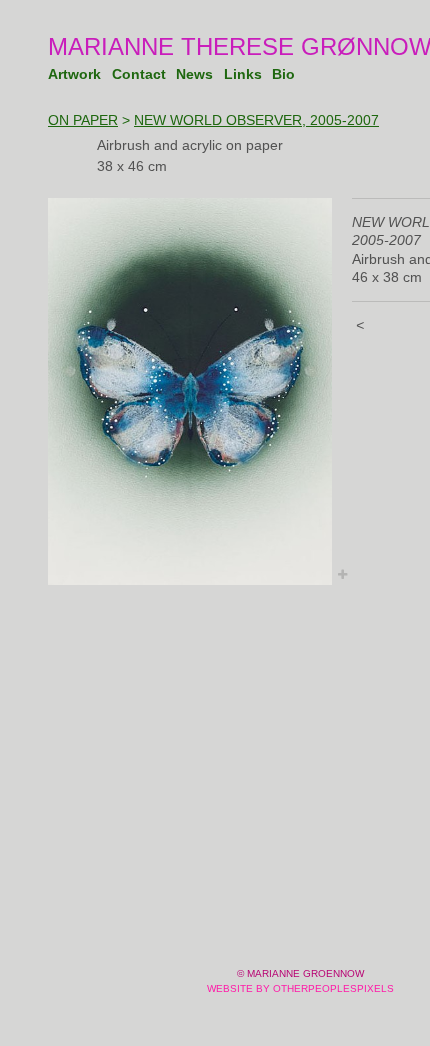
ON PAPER (83, 120)
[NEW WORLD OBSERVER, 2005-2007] (190, 391)
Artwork (76, 73)
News (196, 73)
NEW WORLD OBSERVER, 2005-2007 (256, 120)
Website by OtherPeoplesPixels (300, 988)
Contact (141, 73)
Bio (282, 73)
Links (243, 73)
